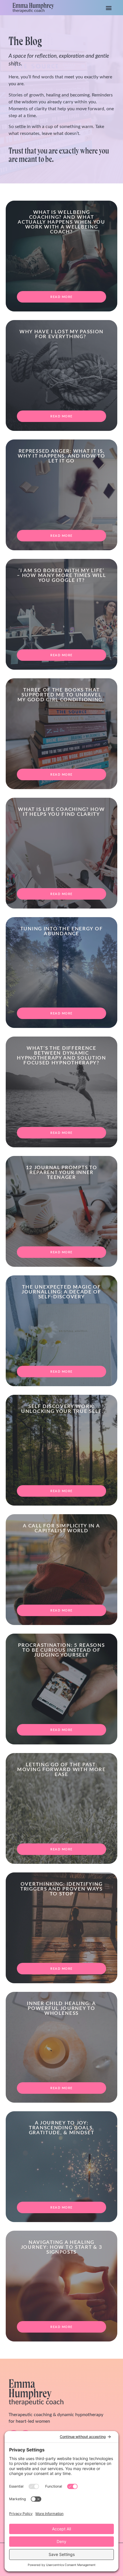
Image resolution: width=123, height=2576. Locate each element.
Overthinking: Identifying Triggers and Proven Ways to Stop (61, 1889)
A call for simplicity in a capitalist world (61, 1528)
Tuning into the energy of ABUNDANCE (62, 931)
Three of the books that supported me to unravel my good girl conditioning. (62, 695)
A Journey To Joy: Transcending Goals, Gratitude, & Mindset (62, 2128)
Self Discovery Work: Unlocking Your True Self (61, 1409)
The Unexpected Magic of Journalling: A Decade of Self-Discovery (61, 1292)
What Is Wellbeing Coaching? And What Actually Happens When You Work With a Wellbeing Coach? (61, 222)
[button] (109, 8)
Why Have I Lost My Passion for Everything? (61, 334)
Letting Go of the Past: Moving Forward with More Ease (61, 1770)
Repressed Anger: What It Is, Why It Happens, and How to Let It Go (61, 456)
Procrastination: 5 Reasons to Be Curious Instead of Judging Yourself (61, 1650)
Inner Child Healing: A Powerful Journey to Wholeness (61, 2008)
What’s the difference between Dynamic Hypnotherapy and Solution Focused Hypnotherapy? (61, 1055)
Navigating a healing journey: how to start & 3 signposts (62, 2247)
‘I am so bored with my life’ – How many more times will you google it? (61, 575)
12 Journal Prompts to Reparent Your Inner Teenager (62, 1172)
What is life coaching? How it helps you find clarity (61, 812)
